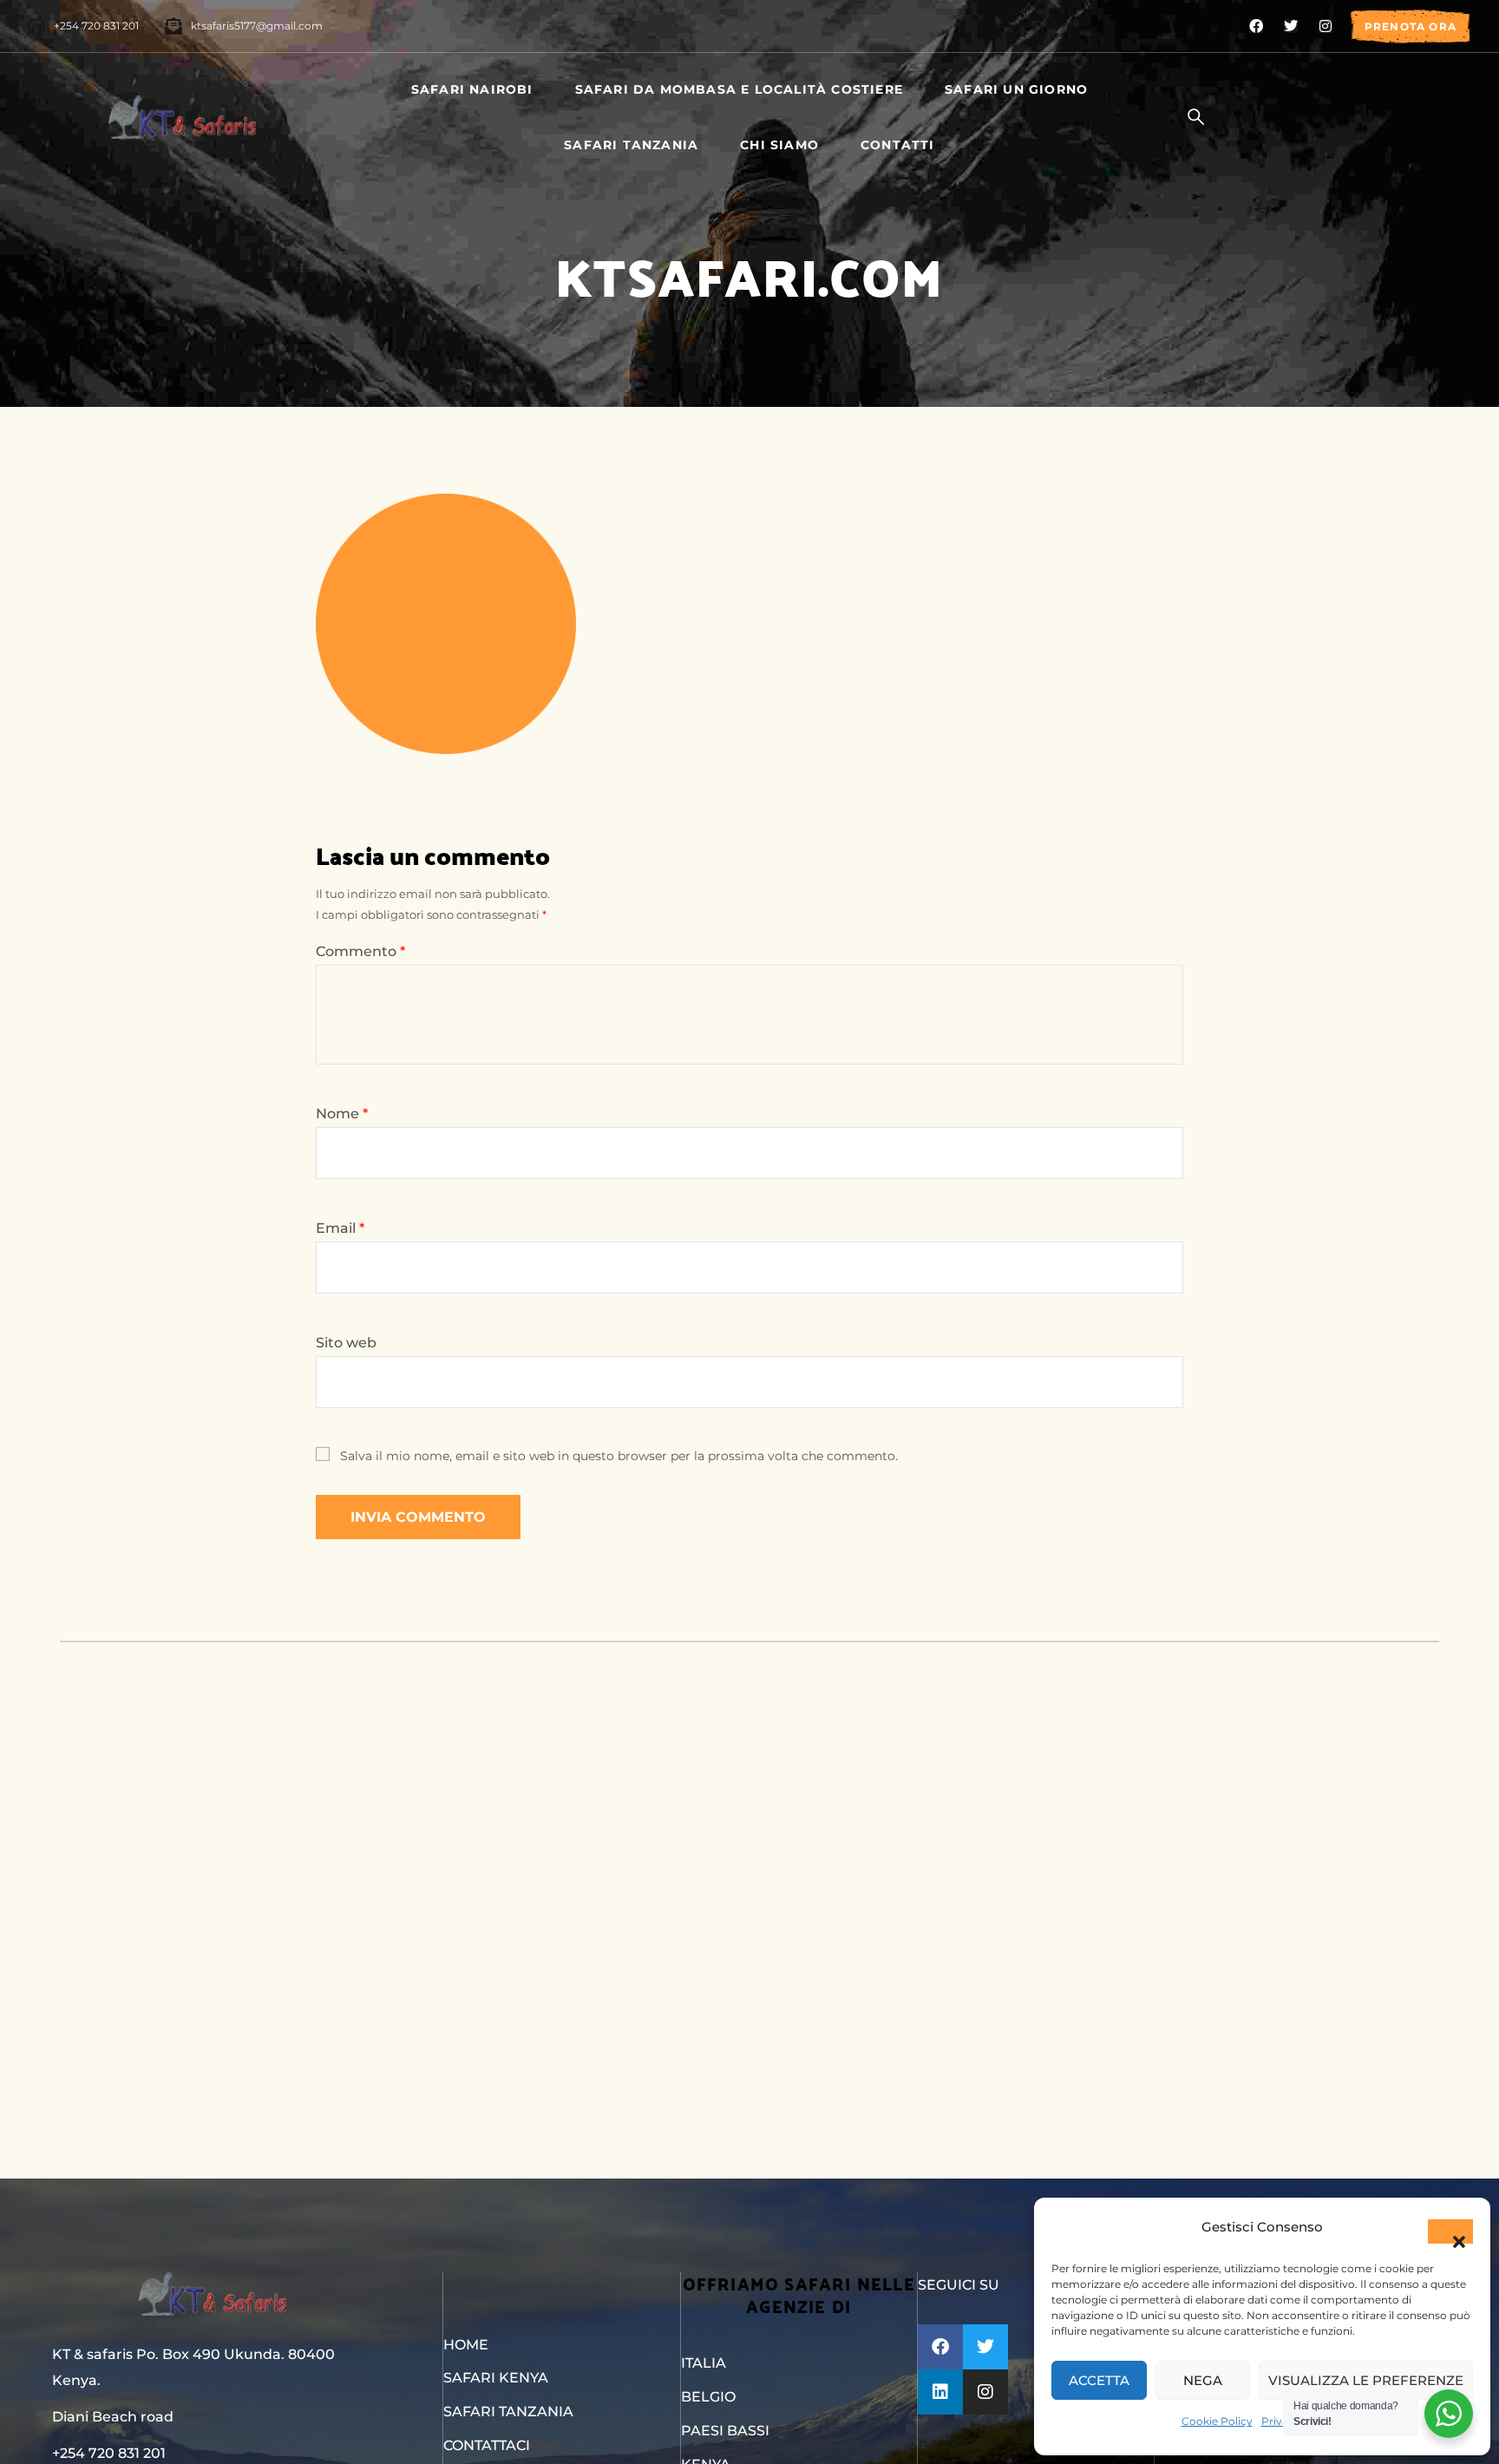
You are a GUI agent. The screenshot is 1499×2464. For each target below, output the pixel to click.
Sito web (346, 1343)
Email (340, 1228)
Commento (360, 951)
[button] (1450, 2231)
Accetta (1099, 2380)
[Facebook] (1256, 26)
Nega (1203, 2380)
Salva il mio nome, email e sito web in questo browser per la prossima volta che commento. (619, 1456)
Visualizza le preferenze (1366, 2380)
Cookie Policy (1217, 2421)
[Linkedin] (940, 2392)
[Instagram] (1326, 26)
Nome (342, 1114)
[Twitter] (1291, 26)
